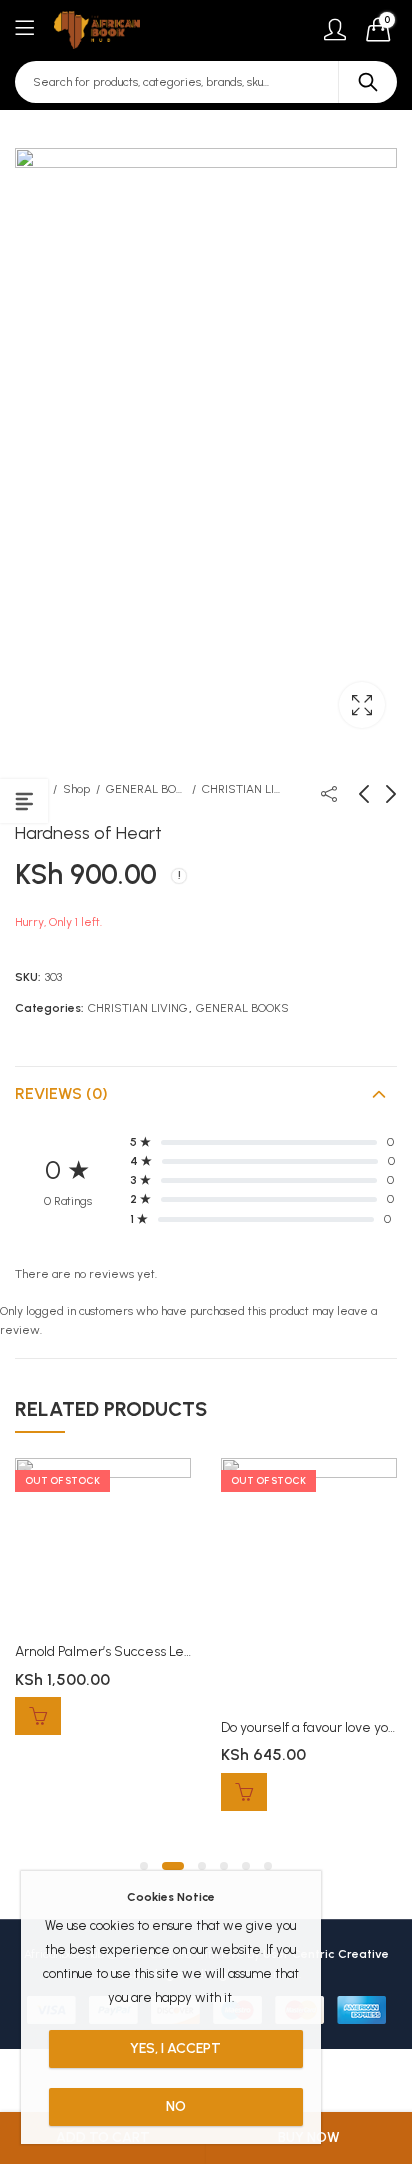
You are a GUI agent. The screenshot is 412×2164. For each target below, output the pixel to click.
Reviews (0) (61, 1093)
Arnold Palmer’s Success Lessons (116, 1651)
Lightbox (362, 705)
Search (368, 82)
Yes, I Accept (175, 2048)
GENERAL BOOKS (146, 789)
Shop (76, 789)
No (176, 2106)
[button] (144, 1866)
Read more (38, 1716)
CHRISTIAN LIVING (242, 789)
